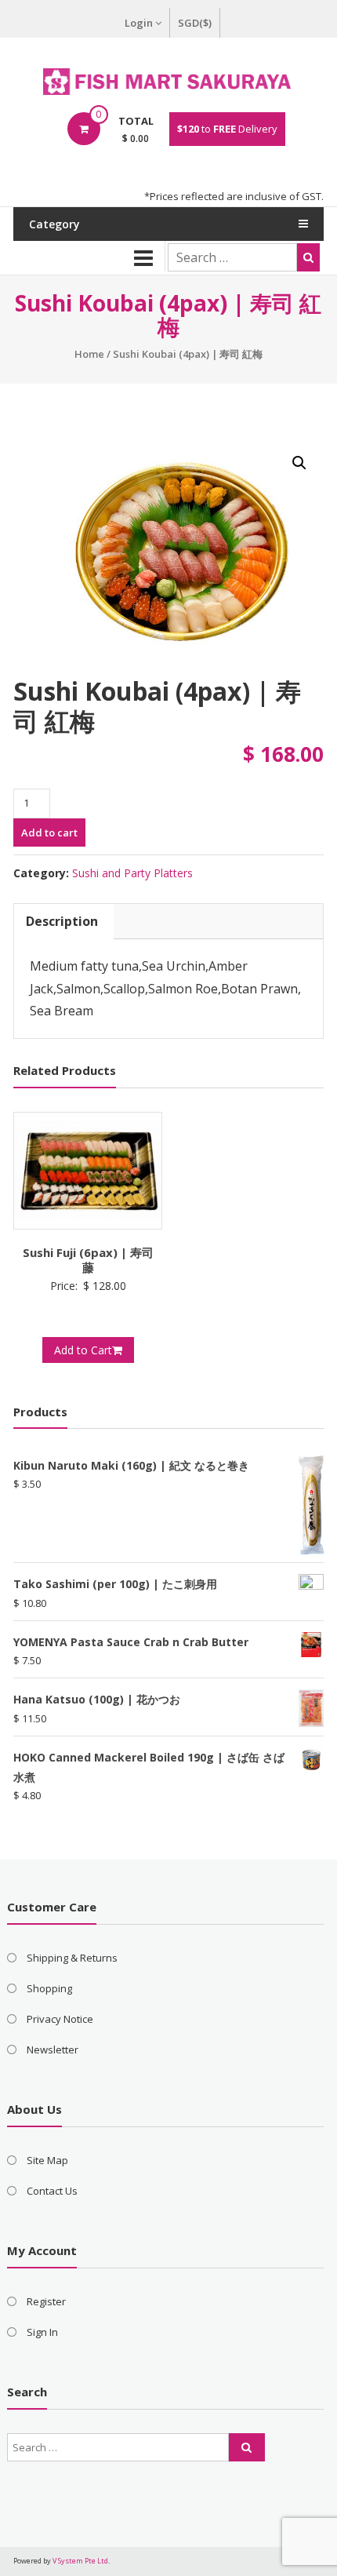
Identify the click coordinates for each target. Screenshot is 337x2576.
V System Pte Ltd (80, 2561)
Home (89, 354)
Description (62, 921)
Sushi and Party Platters (132, 873)
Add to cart (49, 833)
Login (139, 23)
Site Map (47, 2160)
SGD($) (195, 23)
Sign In (42, 2332)
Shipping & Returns (72, 1958)
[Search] (308, 257)
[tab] (62, 922)
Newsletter (53, 2050)
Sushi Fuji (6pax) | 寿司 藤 (94, 1260)
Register (46, 2301)
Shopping (49, 1988)
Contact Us (52, 2191)
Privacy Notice (60, 2019)
